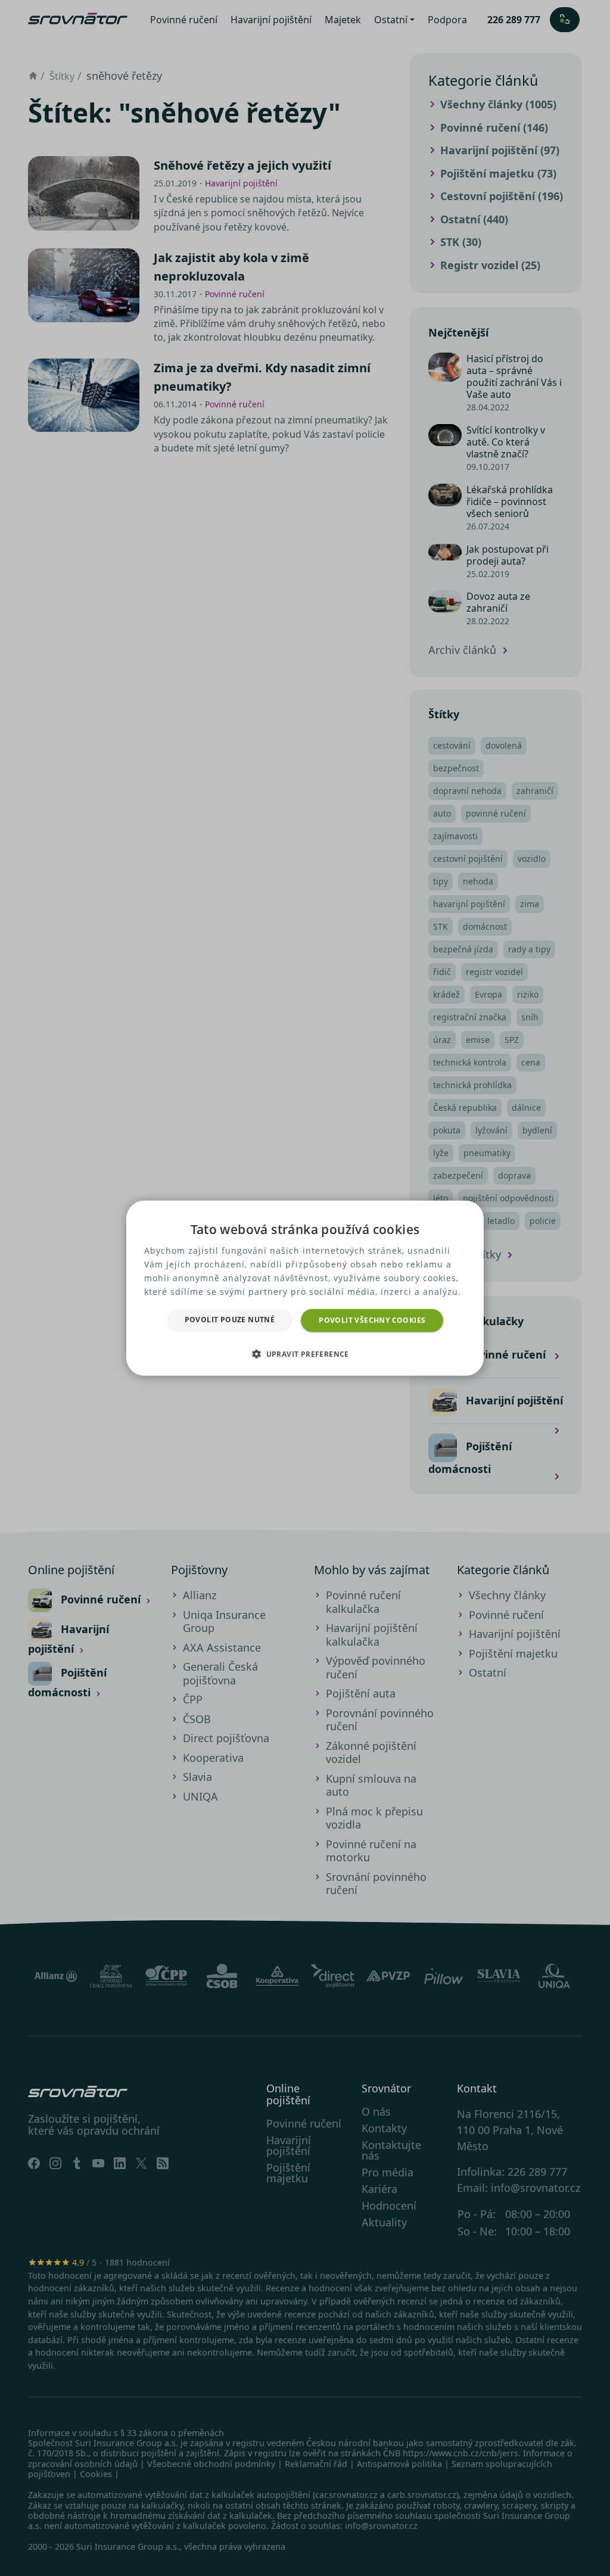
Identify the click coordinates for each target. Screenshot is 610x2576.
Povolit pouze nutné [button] (230, 1319)
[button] (305, 1354)
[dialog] (305, 1288)
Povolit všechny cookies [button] (372, 1320)
